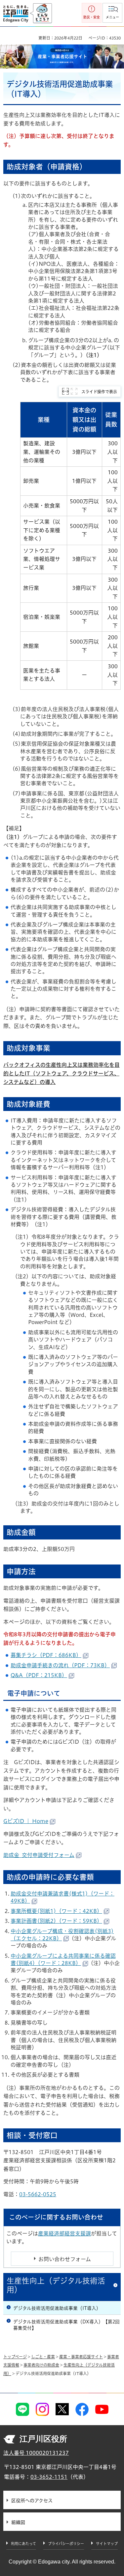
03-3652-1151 (49, 2477)
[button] (112, 13)
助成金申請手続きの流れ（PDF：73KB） (60, 1665)
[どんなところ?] (41, 14)
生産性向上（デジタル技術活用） (56, 2285)
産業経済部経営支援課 (64, 2233)
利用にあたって (23, 2544)
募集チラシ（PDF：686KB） (46, 1655)
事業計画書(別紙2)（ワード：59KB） (56, 1921)
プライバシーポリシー (66, 2544)
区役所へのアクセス (32, 2501)
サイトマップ (107, 2544)
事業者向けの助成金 (41, 2365)
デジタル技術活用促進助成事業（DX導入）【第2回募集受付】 (66, 2325)
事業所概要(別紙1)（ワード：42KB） (56, 1911)
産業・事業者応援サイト (81, 2357)
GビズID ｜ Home (26, 1821)
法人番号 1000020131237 (36, 2453)
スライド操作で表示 (99, 392)
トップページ (15, 2357)
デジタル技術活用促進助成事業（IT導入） (57, 2308)
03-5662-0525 (38, 2194)
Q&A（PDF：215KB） (39, 1675)
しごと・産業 (43, 2357)
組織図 (18, 2522)
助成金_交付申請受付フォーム (39, 1855)
